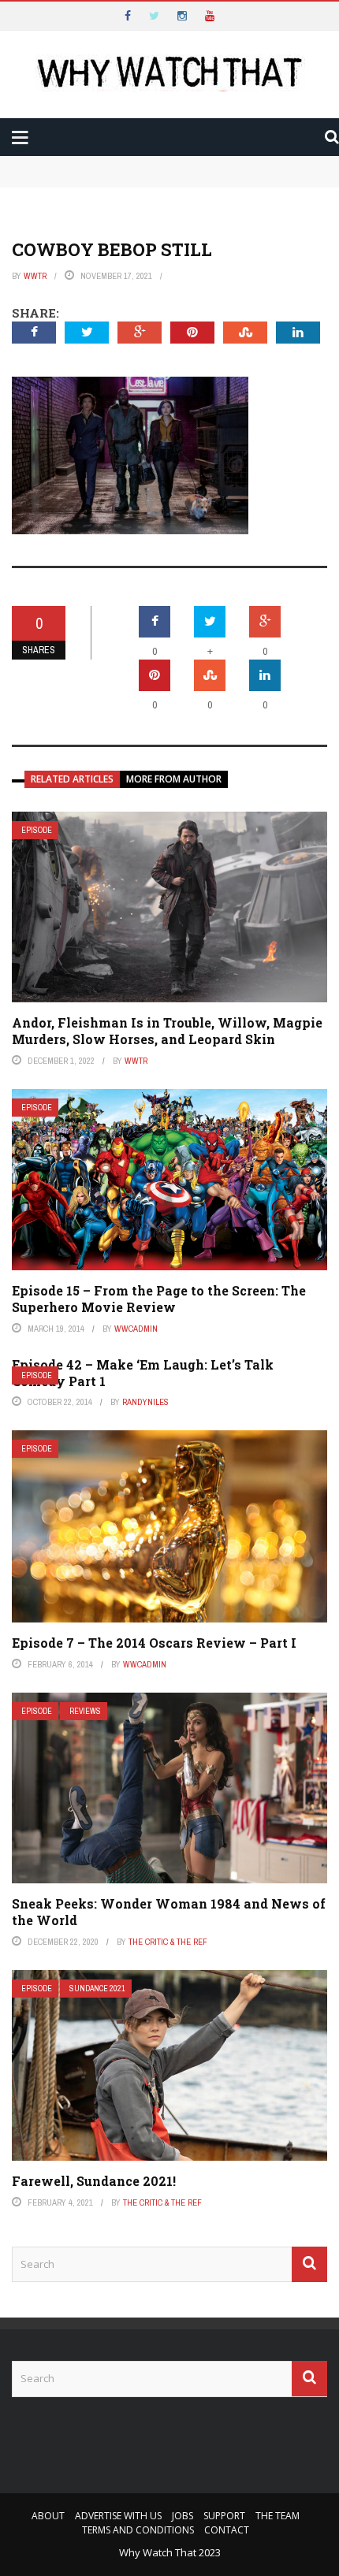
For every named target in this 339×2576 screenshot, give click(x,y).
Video (62, 160)
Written (70, 223)
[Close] (19, 19)
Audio (62, 191)
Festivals (74, 255)
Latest (42, 96)
